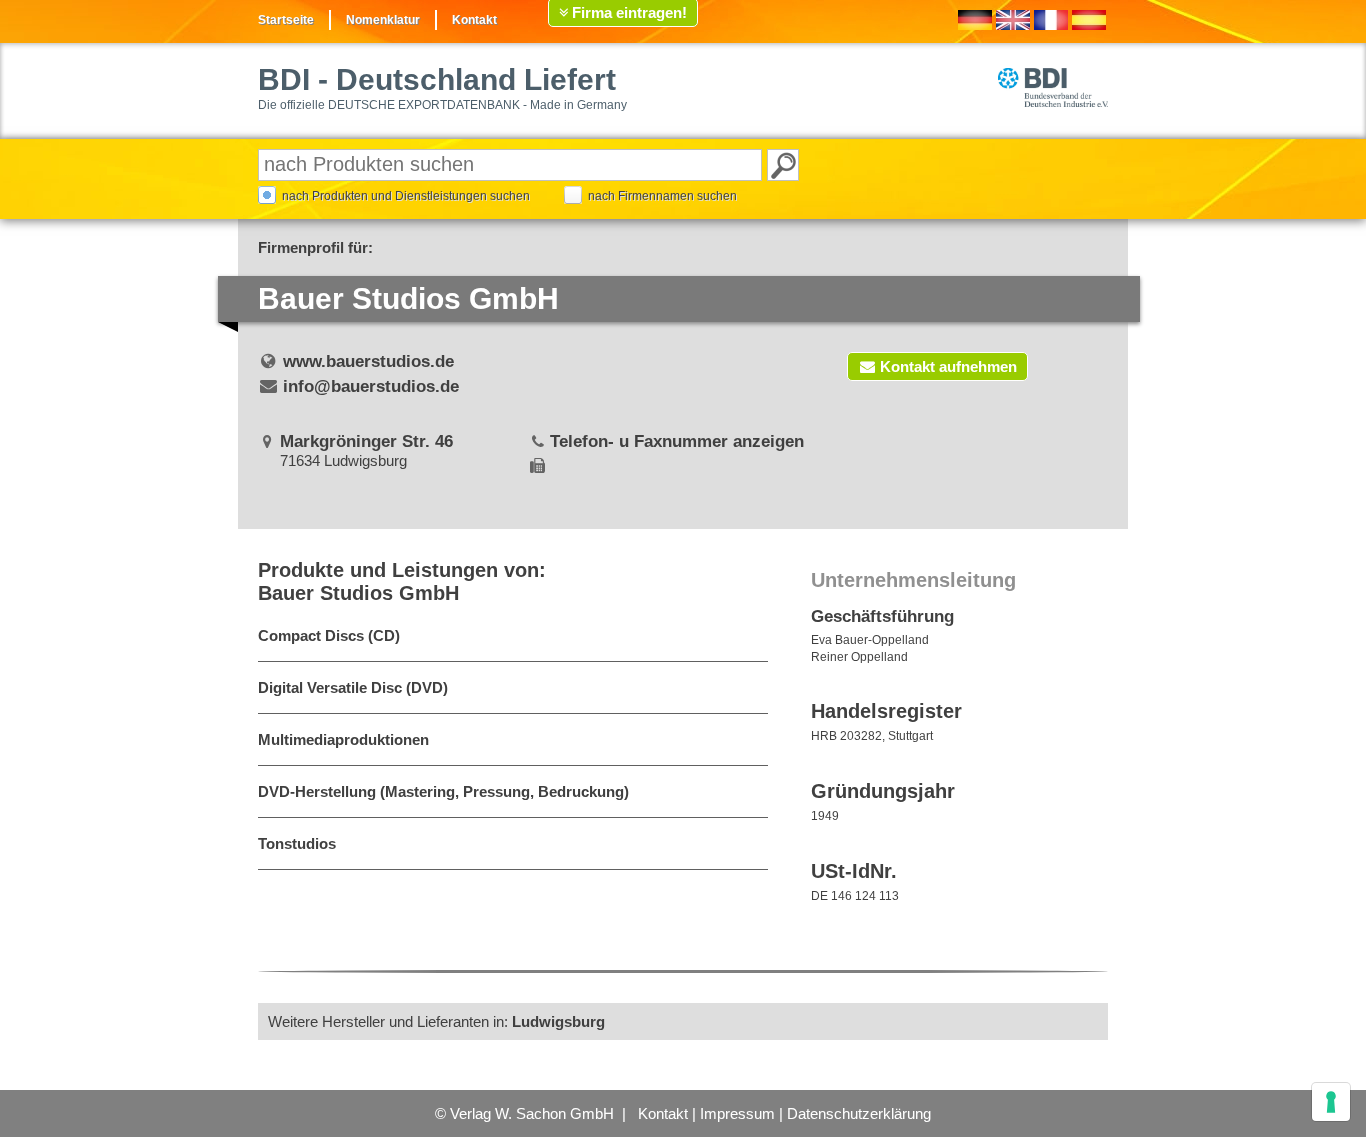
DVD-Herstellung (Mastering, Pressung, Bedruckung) (443, 791)
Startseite (286, 20)
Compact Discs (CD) (329, 635)
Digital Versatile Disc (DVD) (353, 687)
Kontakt (474, 20)
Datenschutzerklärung (859, 1113)
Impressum (737, 1113)
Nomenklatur (383, 20)
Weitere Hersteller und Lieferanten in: (436, 1021)
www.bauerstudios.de (368, 361)
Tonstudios (297, 843)
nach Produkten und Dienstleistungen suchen (406, 196)
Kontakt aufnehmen (948, 366)
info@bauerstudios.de (371, 386)
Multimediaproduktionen (343, 739)
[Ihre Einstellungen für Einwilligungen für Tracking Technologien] (1331, 1102)
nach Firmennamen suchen (662, 196)
